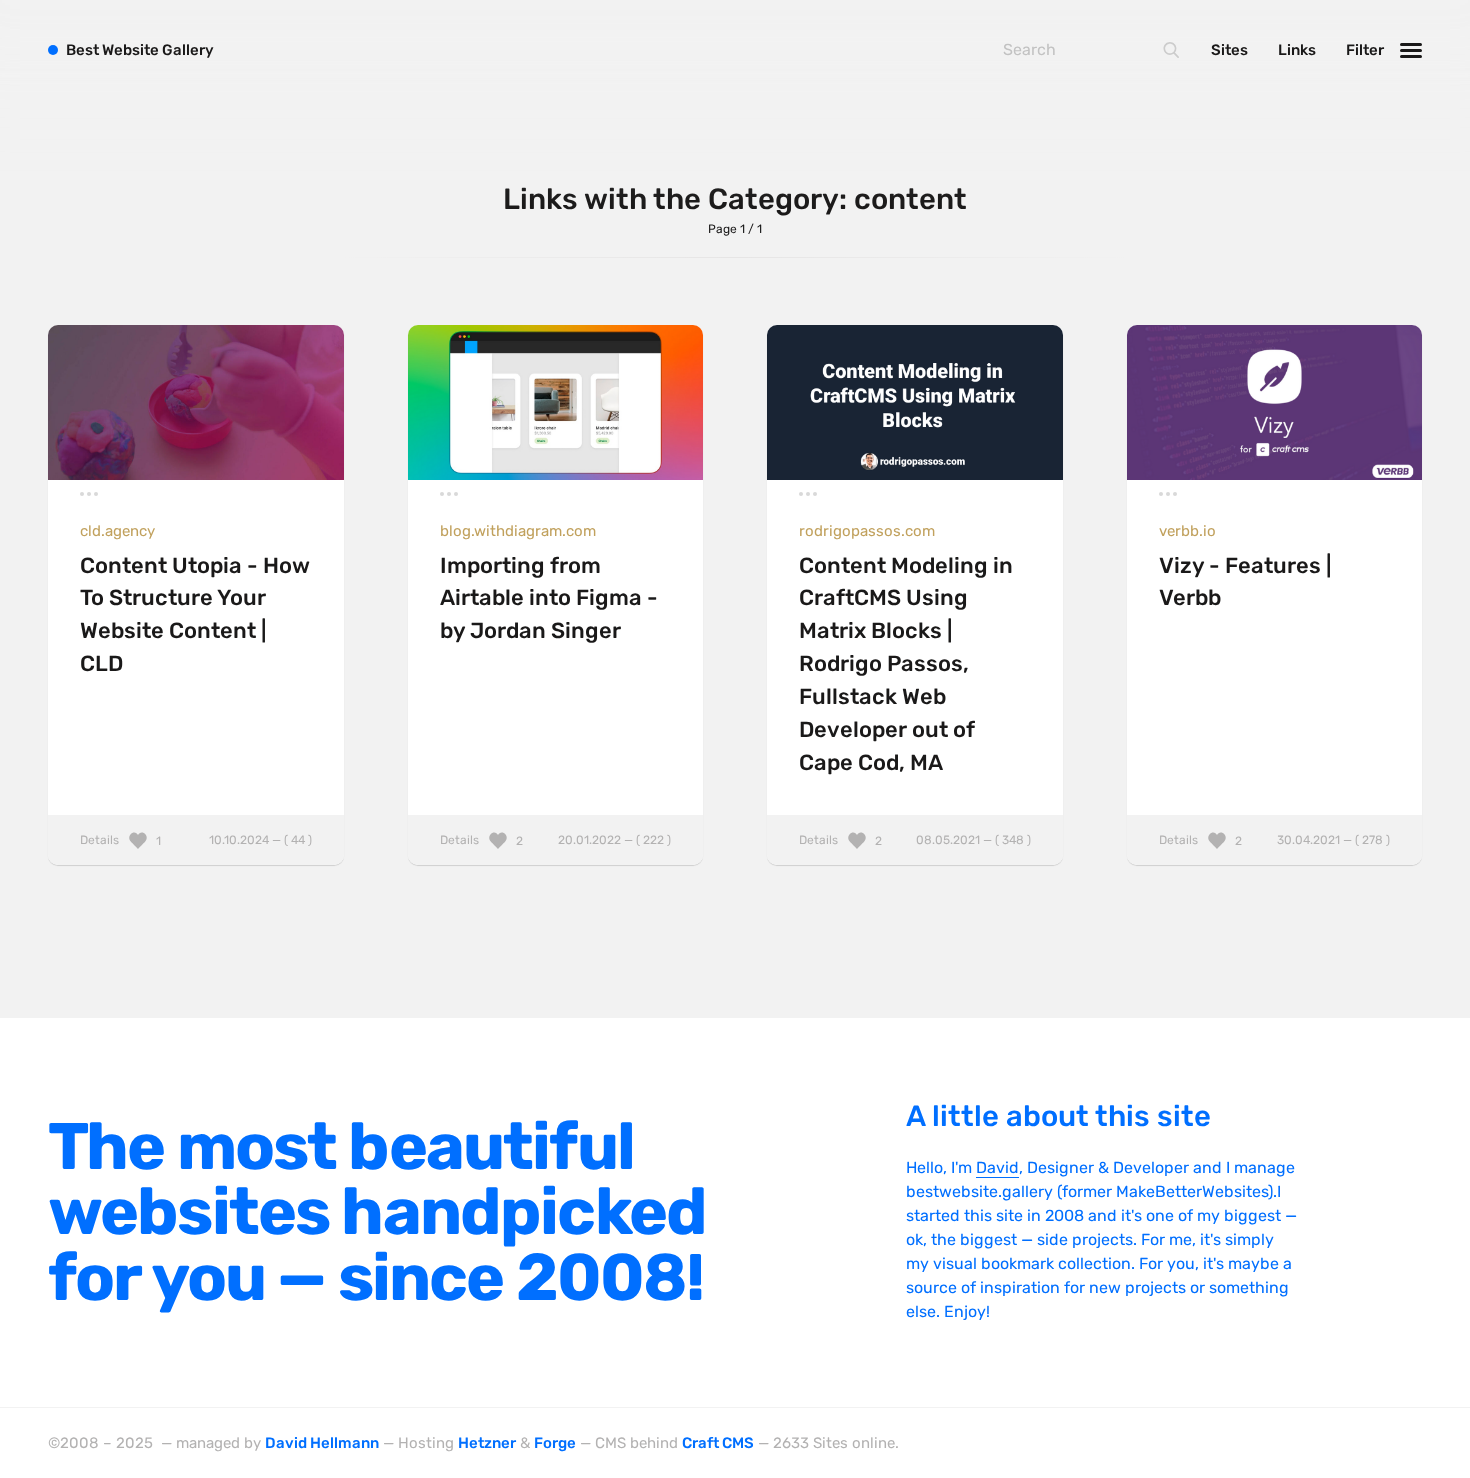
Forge (555, 1443)
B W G (140, 50)
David (997, 1167)
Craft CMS (718, 1443)
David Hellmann (322, 1443)
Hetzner (487, 1443)
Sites (1229, 50)
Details (196, 840)
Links (1297, 50)
